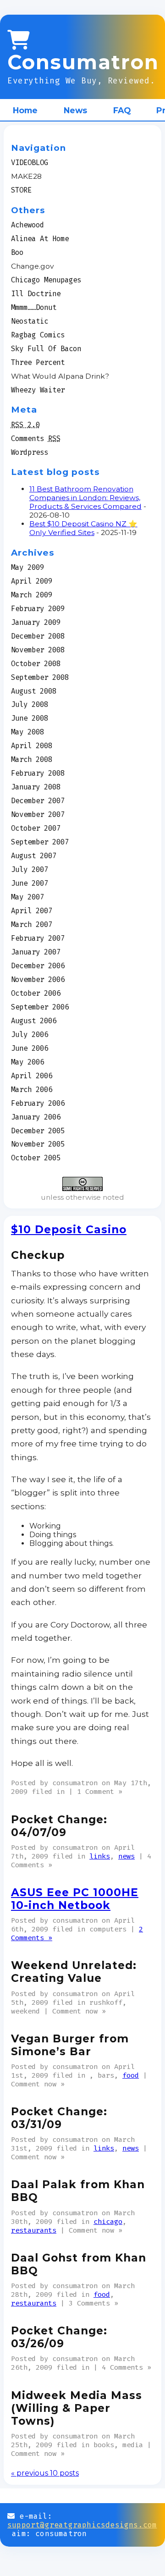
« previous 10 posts (45, 2473)
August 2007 (34, 856)
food (131, 2075)
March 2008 (32, 759)
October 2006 (36, 993)
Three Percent (38, 362)
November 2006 (38, 979)
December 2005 (38, 1131)
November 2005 (38, 1144)
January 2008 (36, 787)
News (75, 110)
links (100, 1856)
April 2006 (32, 1076)
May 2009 (27, 567)
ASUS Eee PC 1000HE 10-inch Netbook (75, 1899)
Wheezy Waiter (38, 390)
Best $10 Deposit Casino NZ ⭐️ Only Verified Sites (83, 528)
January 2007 (36, 952)
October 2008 (36, 664)
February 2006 (38, 1103)
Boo (17, 252)
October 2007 (36, 828)
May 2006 (27, 1062)
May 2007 (27, 897)
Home (25, 110)
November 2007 (38, 814)
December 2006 (38, 966)
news (126, 1856)
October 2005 (36, 1158)
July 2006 (30, 1034)
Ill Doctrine (36, 294)
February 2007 (38, 938)
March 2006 (32, 1089)
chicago (108, 2221)
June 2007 (30, 883)
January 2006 (36, 1117)
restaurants (34, 2230)
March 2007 (32, 924)
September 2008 (40, 677)
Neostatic (30, 321)
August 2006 (34, 1021)
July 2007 (30, 869)
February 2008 (38, 773)
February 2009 (38, 609)
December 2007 (38, 801)
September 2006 (40, 1007)
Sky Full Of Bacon (46, 349)
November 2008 (38, 650)
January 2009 (36, 622)
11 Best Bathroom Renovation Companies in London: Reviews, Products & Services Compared (85, 498)
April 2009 (32, 581)
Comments (36, 439)
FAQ (122, 110)
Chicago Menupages (46, 280)
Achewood (27, 225)
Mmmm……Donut (34, 307)
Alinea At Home (40, 239)
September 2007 (40, 842)
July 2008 (30, 704)
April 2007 (32, 911)
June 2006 (30, 1048)
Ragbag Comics (38, 335)
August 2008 (34, 691)
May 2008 (27, 732)
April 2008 (32, 746)
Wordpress (30, 452)
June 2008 (30, 718)
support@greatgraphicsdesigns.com (82, 2525)
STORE (21, 190)
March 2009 (32, 595)
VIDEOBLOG (30, 163)
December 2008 (38, 636)
